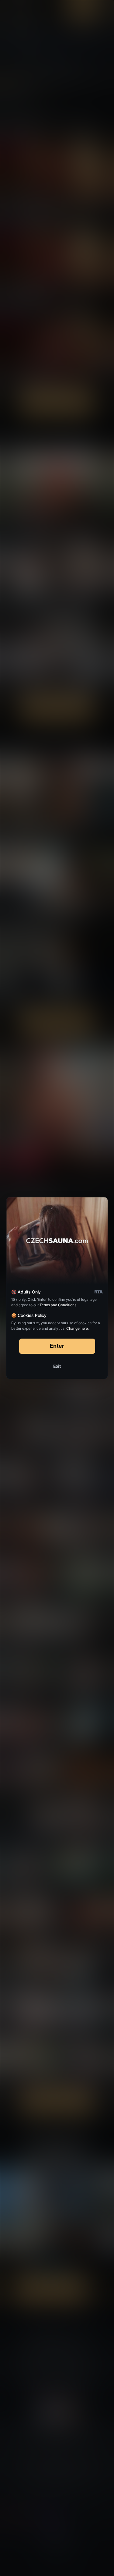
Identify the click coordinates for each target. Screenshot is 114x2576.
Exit (57, 1366)
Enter (57, 1346)
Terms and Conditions (58, 1305)
